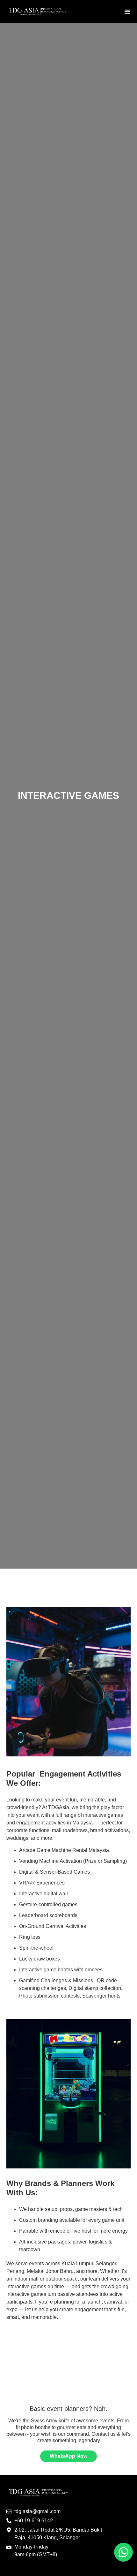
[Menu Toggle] (127, 11)
